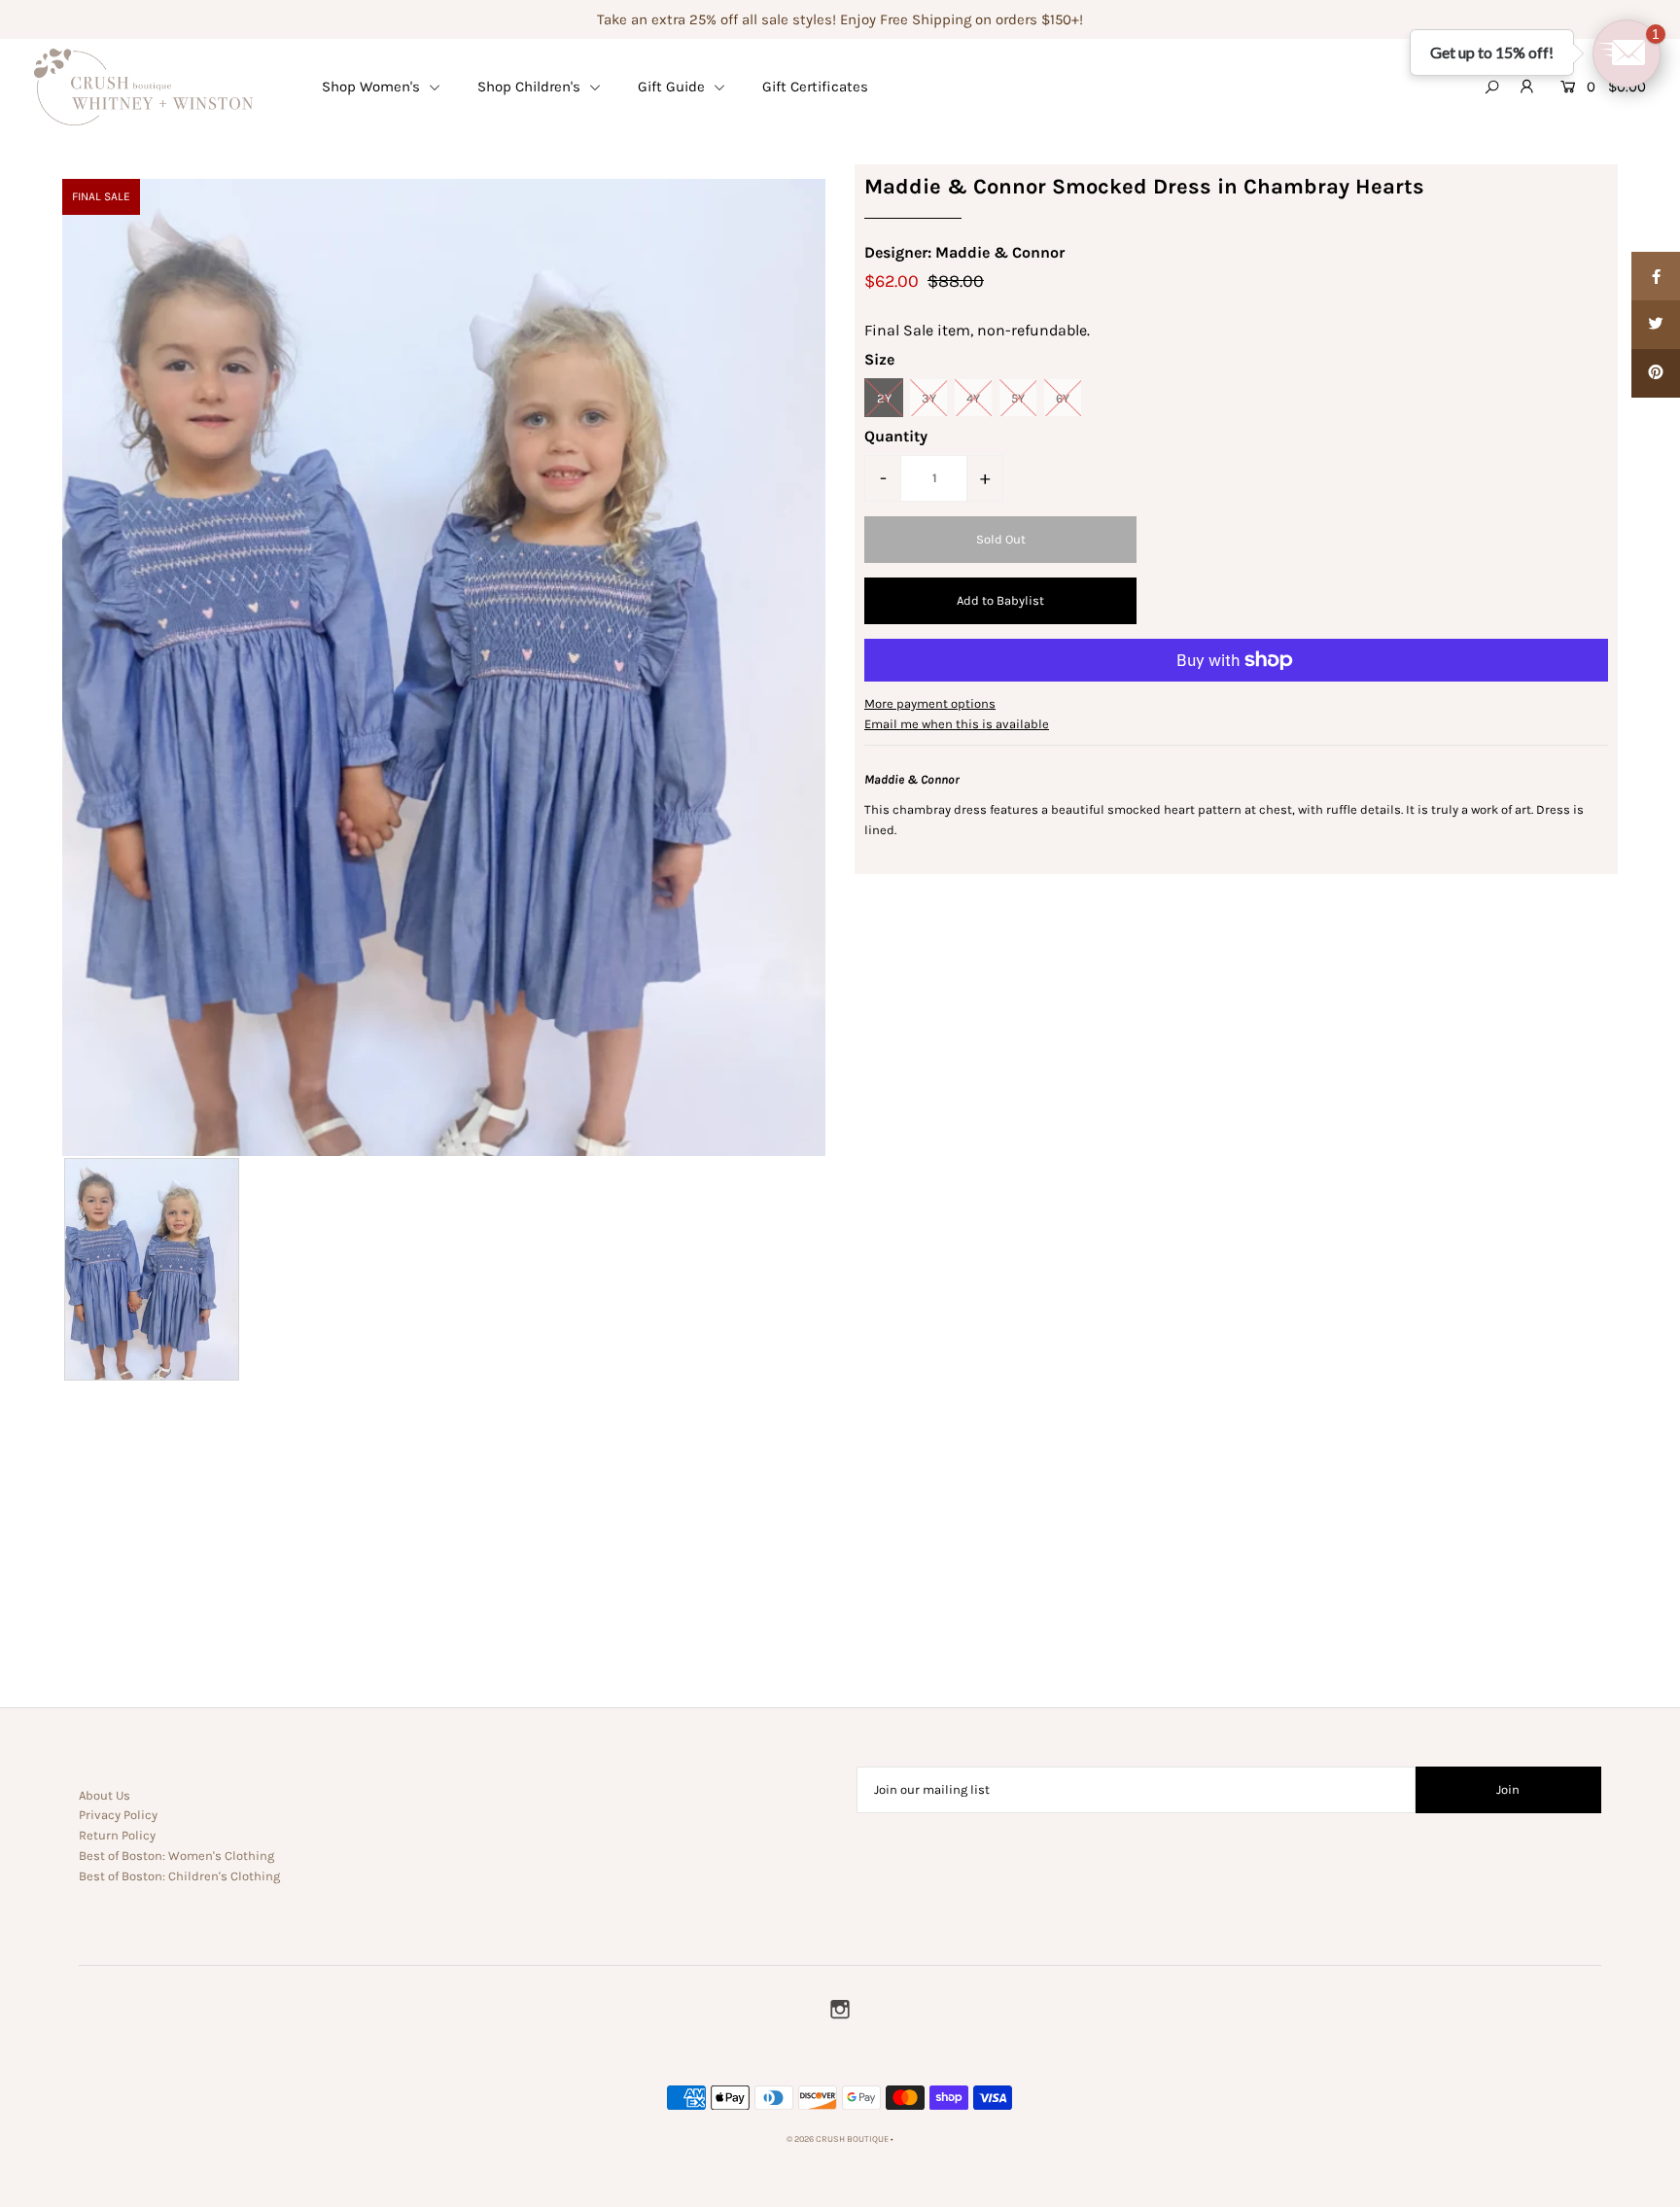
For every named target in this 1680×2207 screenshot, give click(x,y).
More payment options (930, 703)
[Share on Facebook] (1656, 276)
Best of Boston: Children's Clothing (179, 1876)
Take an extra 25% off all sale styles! (717, 19)
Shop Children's (531, 87)
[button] (1627, 53)
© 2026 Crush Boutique (838, 2139)
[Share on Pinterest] (1656, 373)
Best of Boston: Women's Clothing (176, 1856)
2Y (884, 398)
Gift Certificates (815, 87)
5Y (1018, 398)
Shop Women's (373, 87)
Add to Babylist (1000, 600)
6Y (1063, 398)
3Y (929, 398)
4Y (973, 398)
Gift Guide (673, 87)
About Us (105, 1795)
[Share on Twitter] (1656, 325)
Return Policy (117, 1835)
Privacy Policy (118, 1815)
